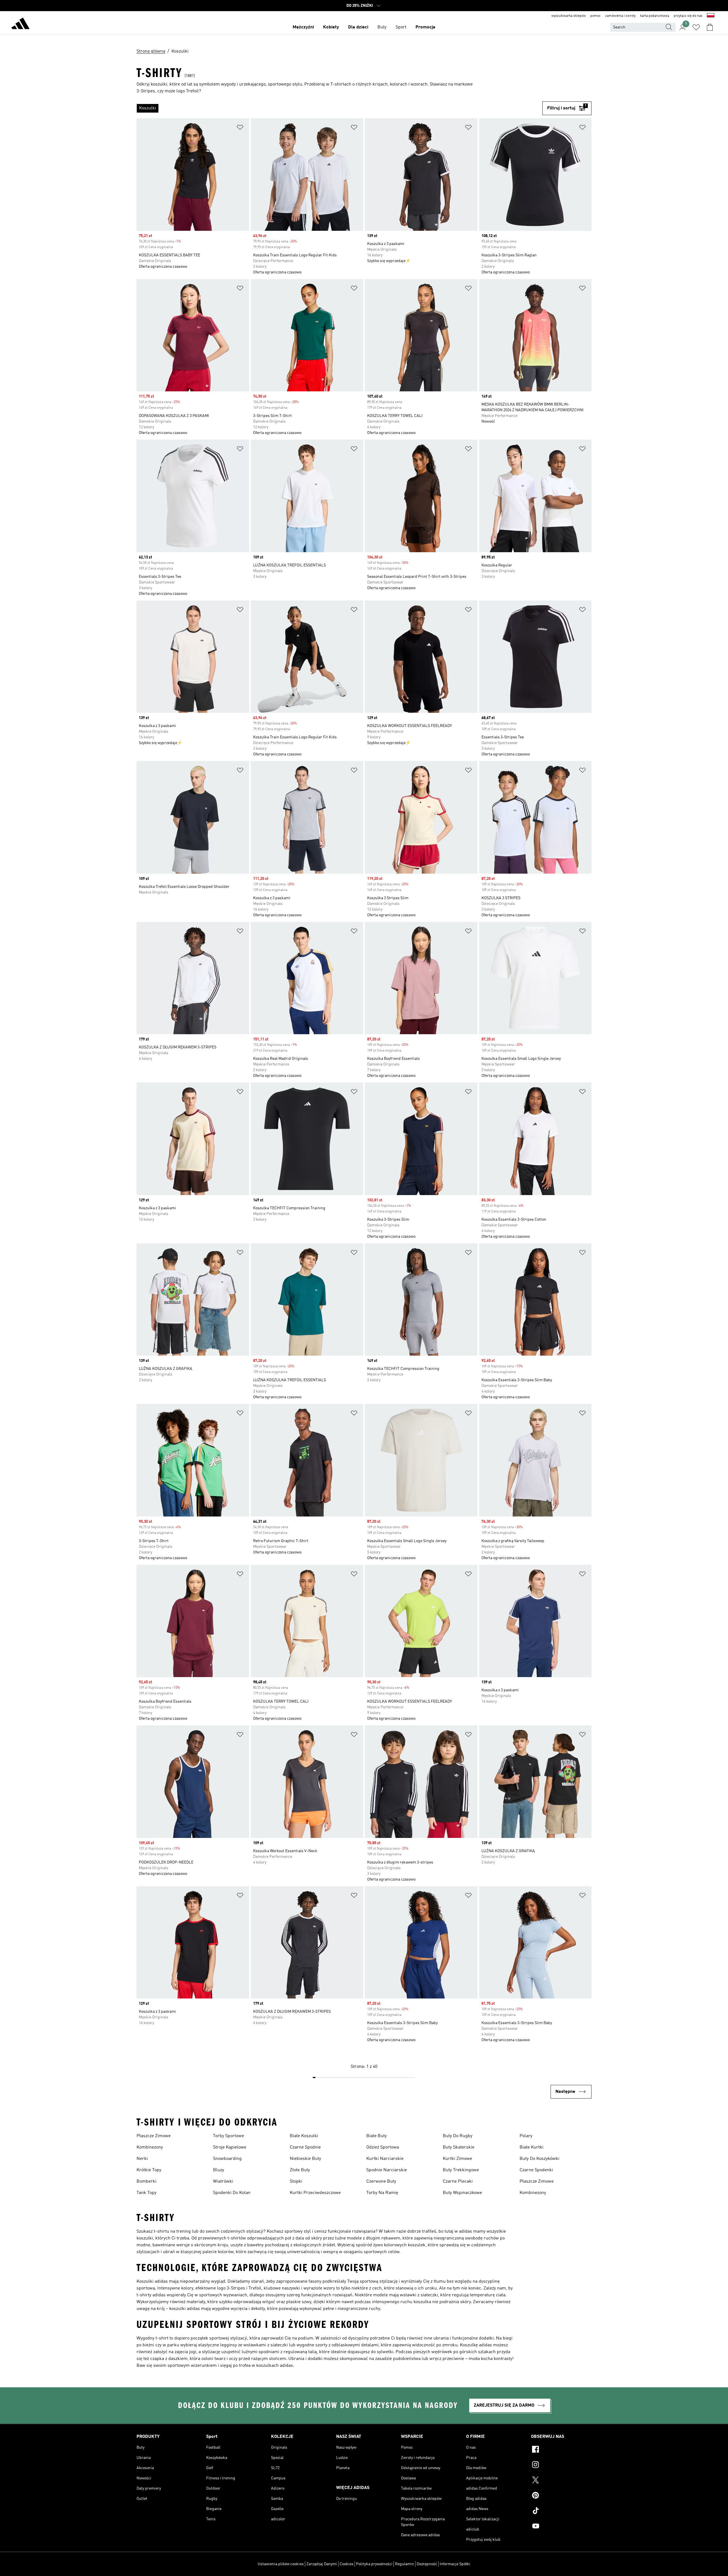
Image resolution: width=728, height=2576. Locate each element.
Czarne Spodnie (305, 2147)
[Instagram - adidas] (561, 2465)
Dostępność (427, 2564)
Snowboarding (227, 2159)
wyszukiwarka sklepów (569, 16)
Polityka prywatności (374, 2564)
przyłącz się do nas (688, 16)
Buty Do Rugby (458, 2136)
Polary (526, 2136)
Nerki (142, 2159)
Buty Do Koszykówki (539, 2159)
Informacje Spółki (455, 2564)
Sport (401, 27)
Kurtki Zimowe (457, 2159)
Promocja (425, 27)
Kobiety (331, 27)
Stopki (296, 2182)
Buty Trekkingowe (461, 2170)
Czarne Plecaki (458, 2182)
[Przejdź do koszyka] (710, 27)
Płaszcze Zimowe (154, 2136)
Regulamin (405, 2564)
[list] (339, 108)
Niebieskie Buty (305, 2159)
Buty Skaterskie (459, 2147)
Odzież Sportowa (383, 2147)
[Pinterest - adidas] (561, 2496)
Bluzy (219, 2170)
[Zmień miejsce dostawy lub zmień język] (711, 16)
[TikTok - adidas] (561, 2511)
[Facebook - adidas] (561, 2450)
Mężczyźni (303, 27)
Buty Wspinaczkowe (462, 2193)
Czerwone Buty (381, 2182)
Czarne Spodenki (536, 2170)
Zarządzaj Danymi (322, 2564)
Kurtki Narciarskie (385, 2159)
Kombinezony (150, 2147)
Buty (382, 27)
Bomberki (146, 2182)
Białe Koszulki (304, 2136)
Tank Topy (146, 2193)
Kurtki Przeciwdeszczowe (315, 2193)
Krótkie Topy (149, 2170)
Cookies (347, 2564)
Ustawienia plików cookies (281, 2564)
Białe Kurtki (531, 2147)
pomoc (595, 16)
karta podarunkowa (655, 16)
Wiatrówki (223, 2182)
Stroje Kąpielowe (230, 2147)
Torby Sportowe (228, 2136)
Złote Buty (300, 2170)
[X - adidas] (561, 2481)
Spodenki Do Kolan (232, 2193)
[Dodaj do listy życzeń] (240, 128)
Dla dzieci (358, 27)
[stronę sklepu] (20, 24)
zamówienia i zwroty (620, 16)
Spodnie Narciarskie (387, 2170)
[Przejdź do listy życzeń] (696, 27)
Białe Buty (377, 2136)
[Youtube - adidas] (561, 2527)
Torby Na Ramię (382, 2193)
